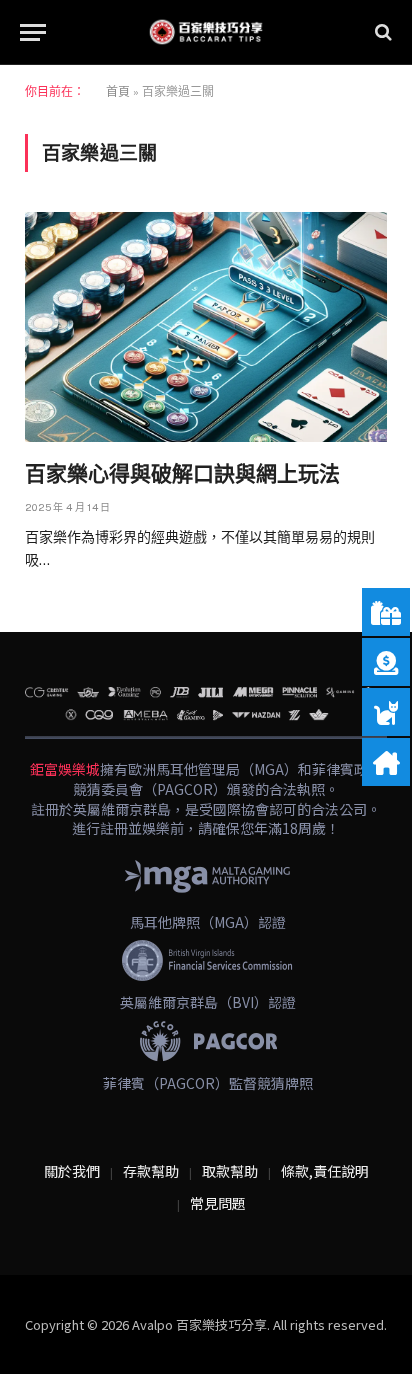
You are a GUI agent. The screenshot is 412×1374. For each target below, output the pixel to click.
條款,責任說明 (325, 1171)
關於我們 (72, 1171)
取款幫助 (230, 1171)
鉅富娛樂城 (65, 769)
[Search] (381, 32)
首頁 (118, 92)
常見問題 (218, 1203)
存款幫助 (151, 1171)
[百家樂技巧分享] (206, 32)
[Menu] (33, 32)
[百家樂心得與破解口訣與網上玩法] (206, 327)
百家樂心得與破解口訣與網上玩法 (182, 474)
